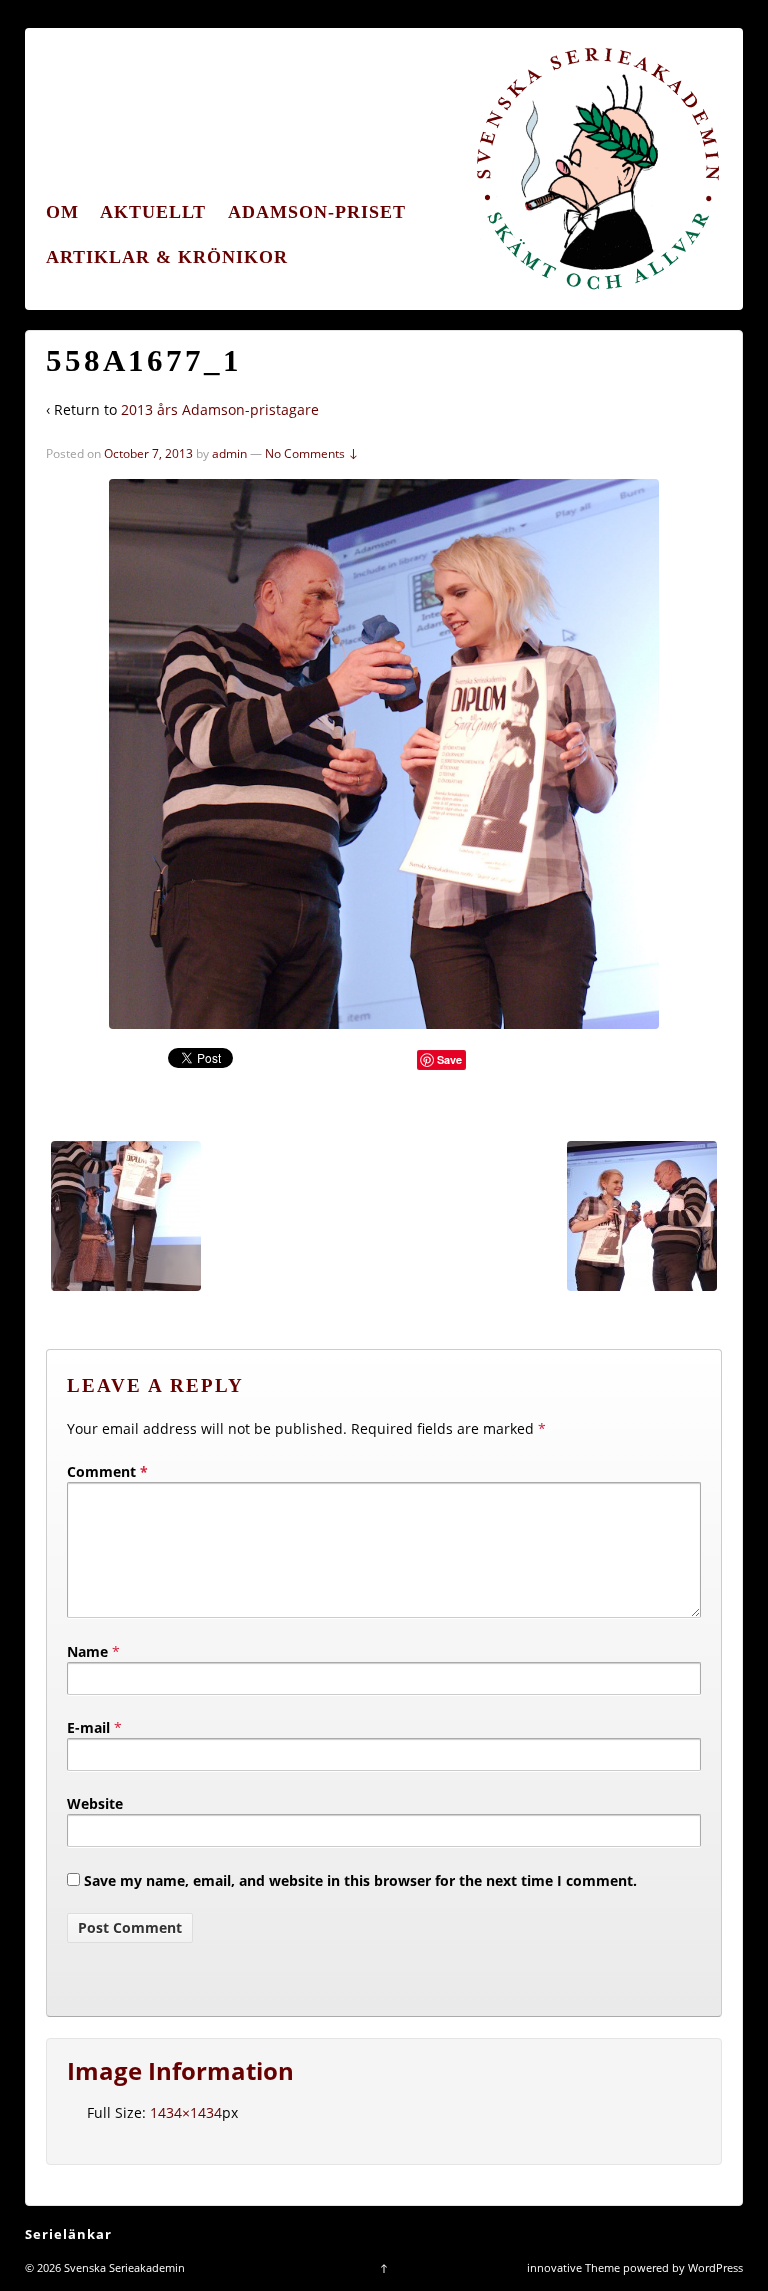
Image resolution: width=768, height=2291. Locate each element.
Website (95, 1803)
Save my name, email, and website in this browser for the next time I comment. (360, 1880)
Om (62, 212)
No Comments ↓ (312, 453)
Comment (107, 1471)
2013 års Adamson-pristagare (220, 409)
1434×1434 (186, 2112)
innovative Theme (573, 2267)
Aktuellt (153, 212)
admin (229, 453)
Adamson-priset (317, 212)
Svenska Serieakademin (123, 2267)
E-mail (88, 1727)
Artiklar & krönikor (167, 257)
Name (87, 1651)
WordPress (715, 2267)
